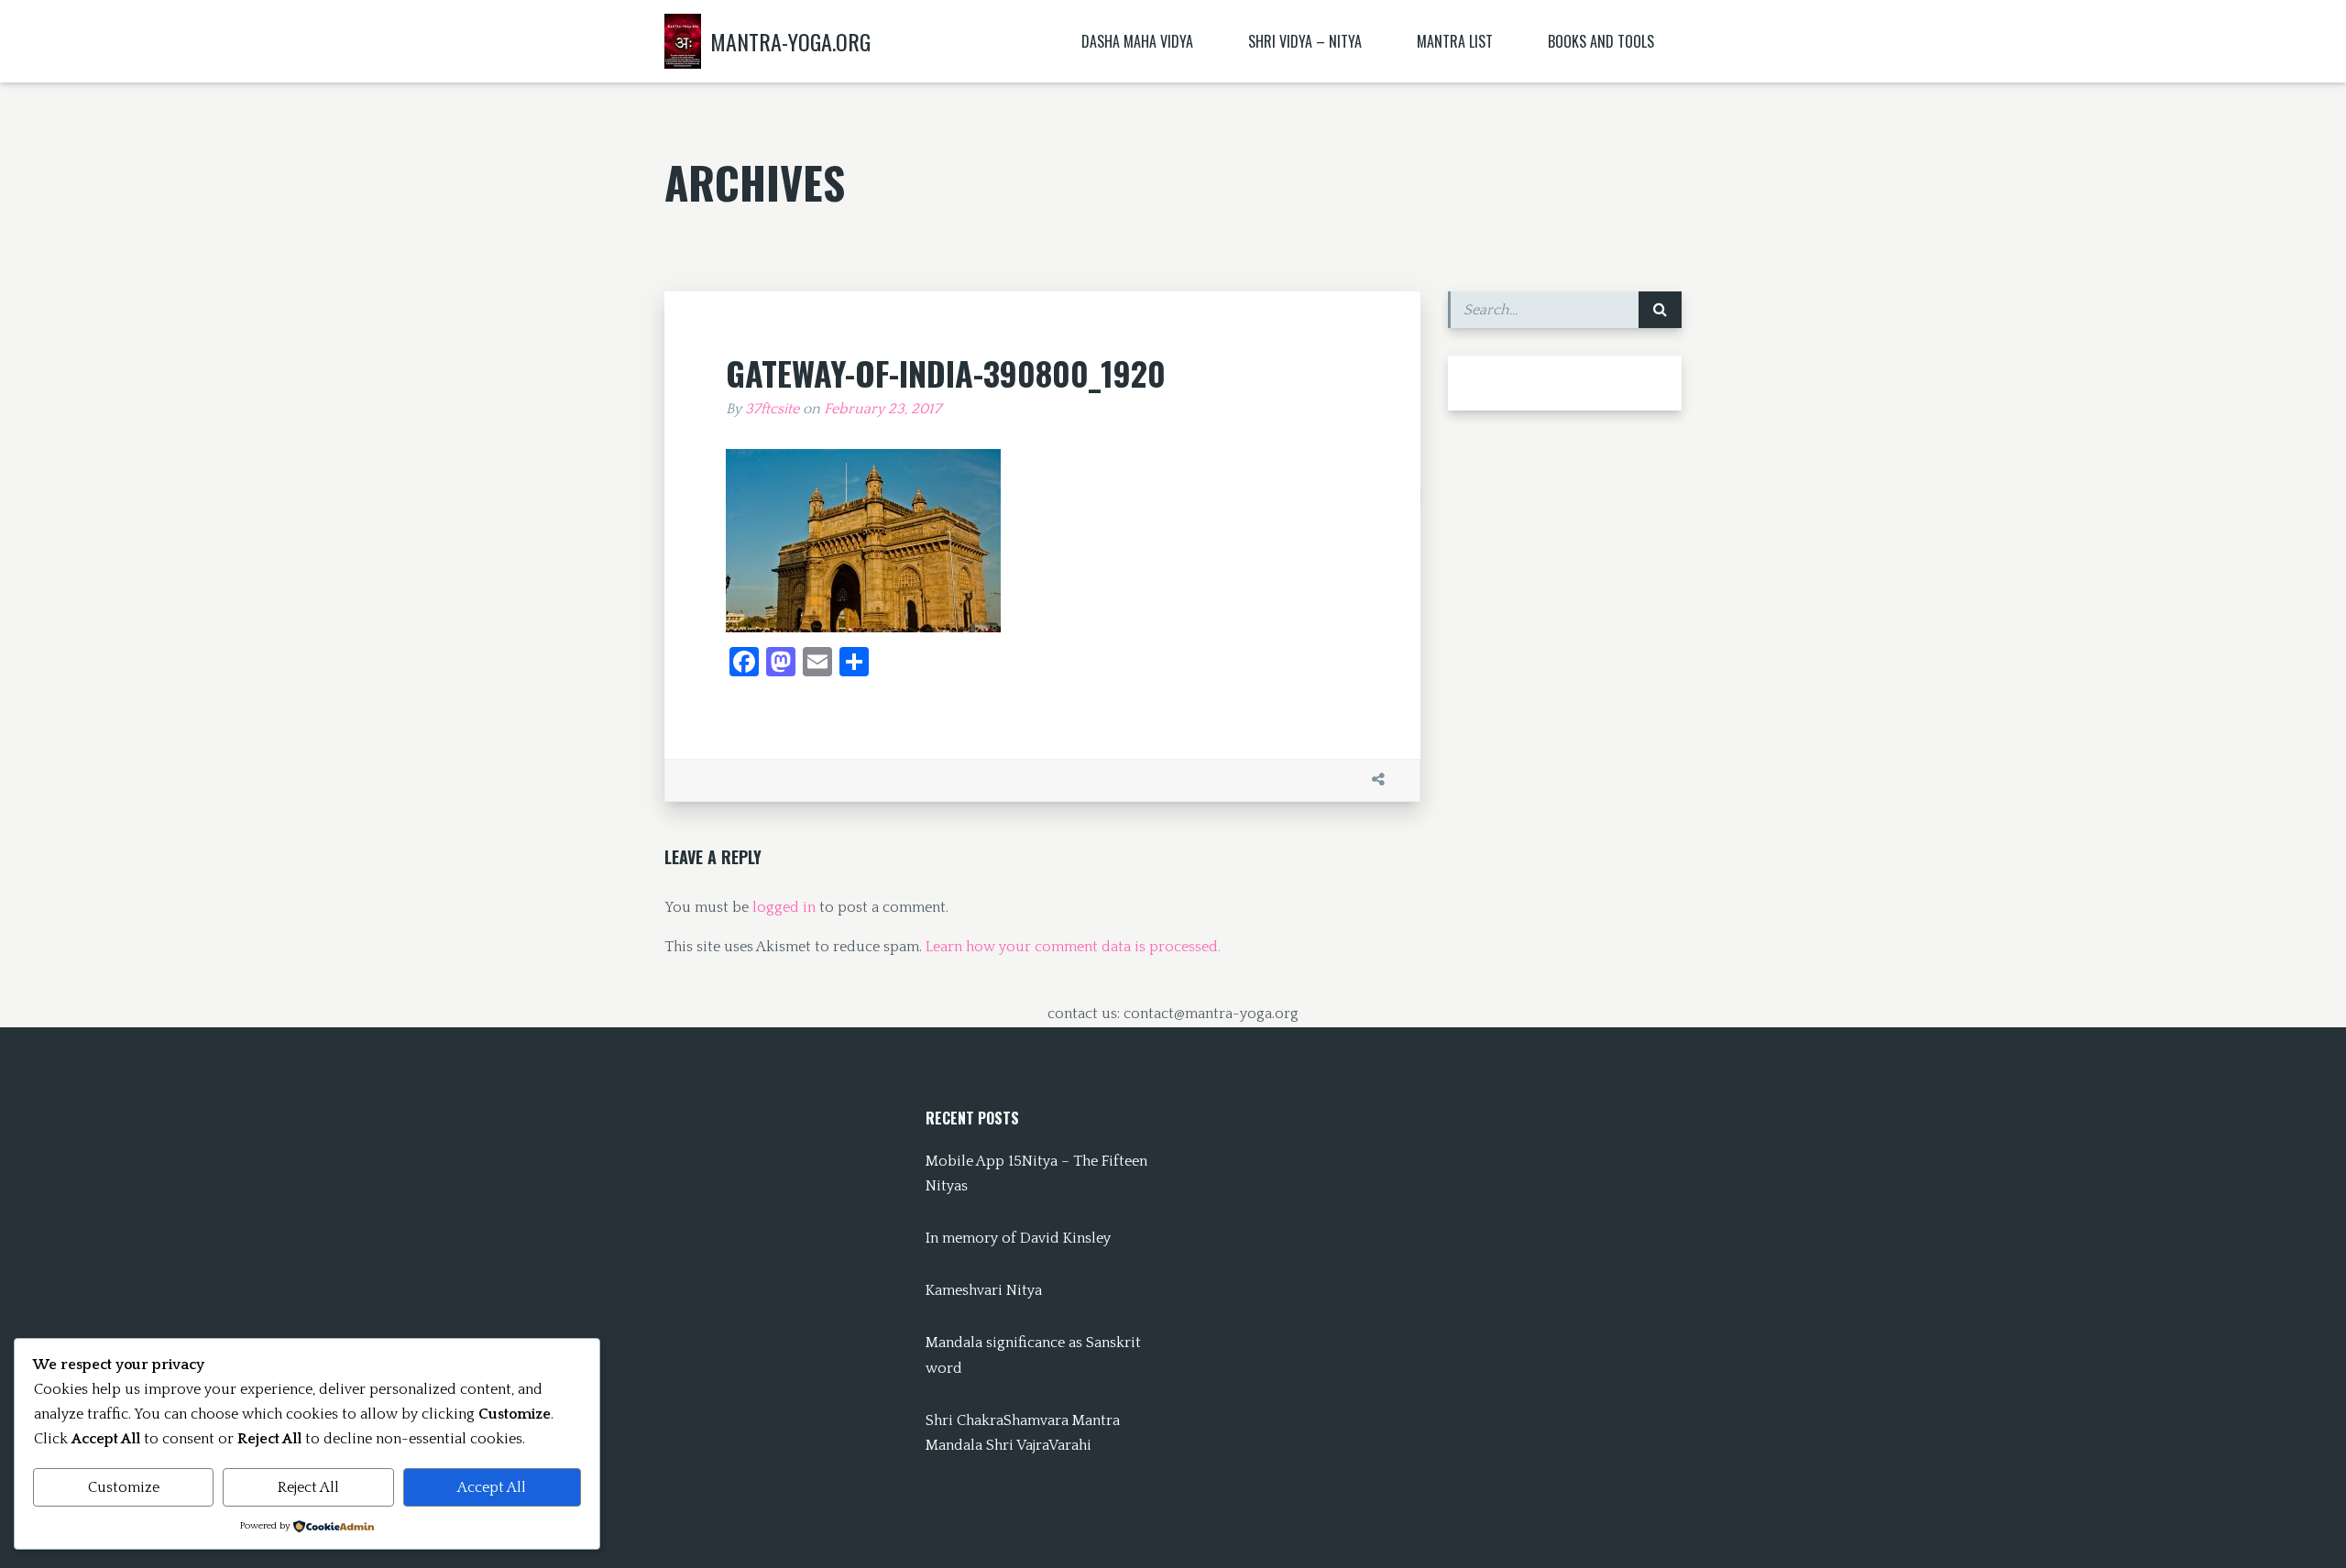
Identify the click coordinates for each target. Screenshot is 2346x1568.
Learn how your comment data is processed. (1073, 947)
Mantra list (1455, 41)
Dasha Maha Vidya (1137, 41)
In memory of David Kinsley (1018, 1238)
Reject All (308, 1487)
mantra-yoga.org (790, 41)
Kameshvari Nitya (984, 1290)
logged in (784, 907)
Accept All (492, 1487)
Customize (124, 1487)
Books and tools (1601, 41)
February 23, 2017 (882, 409)
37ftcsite (772, 409)
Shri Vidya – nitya (1305, 41)
